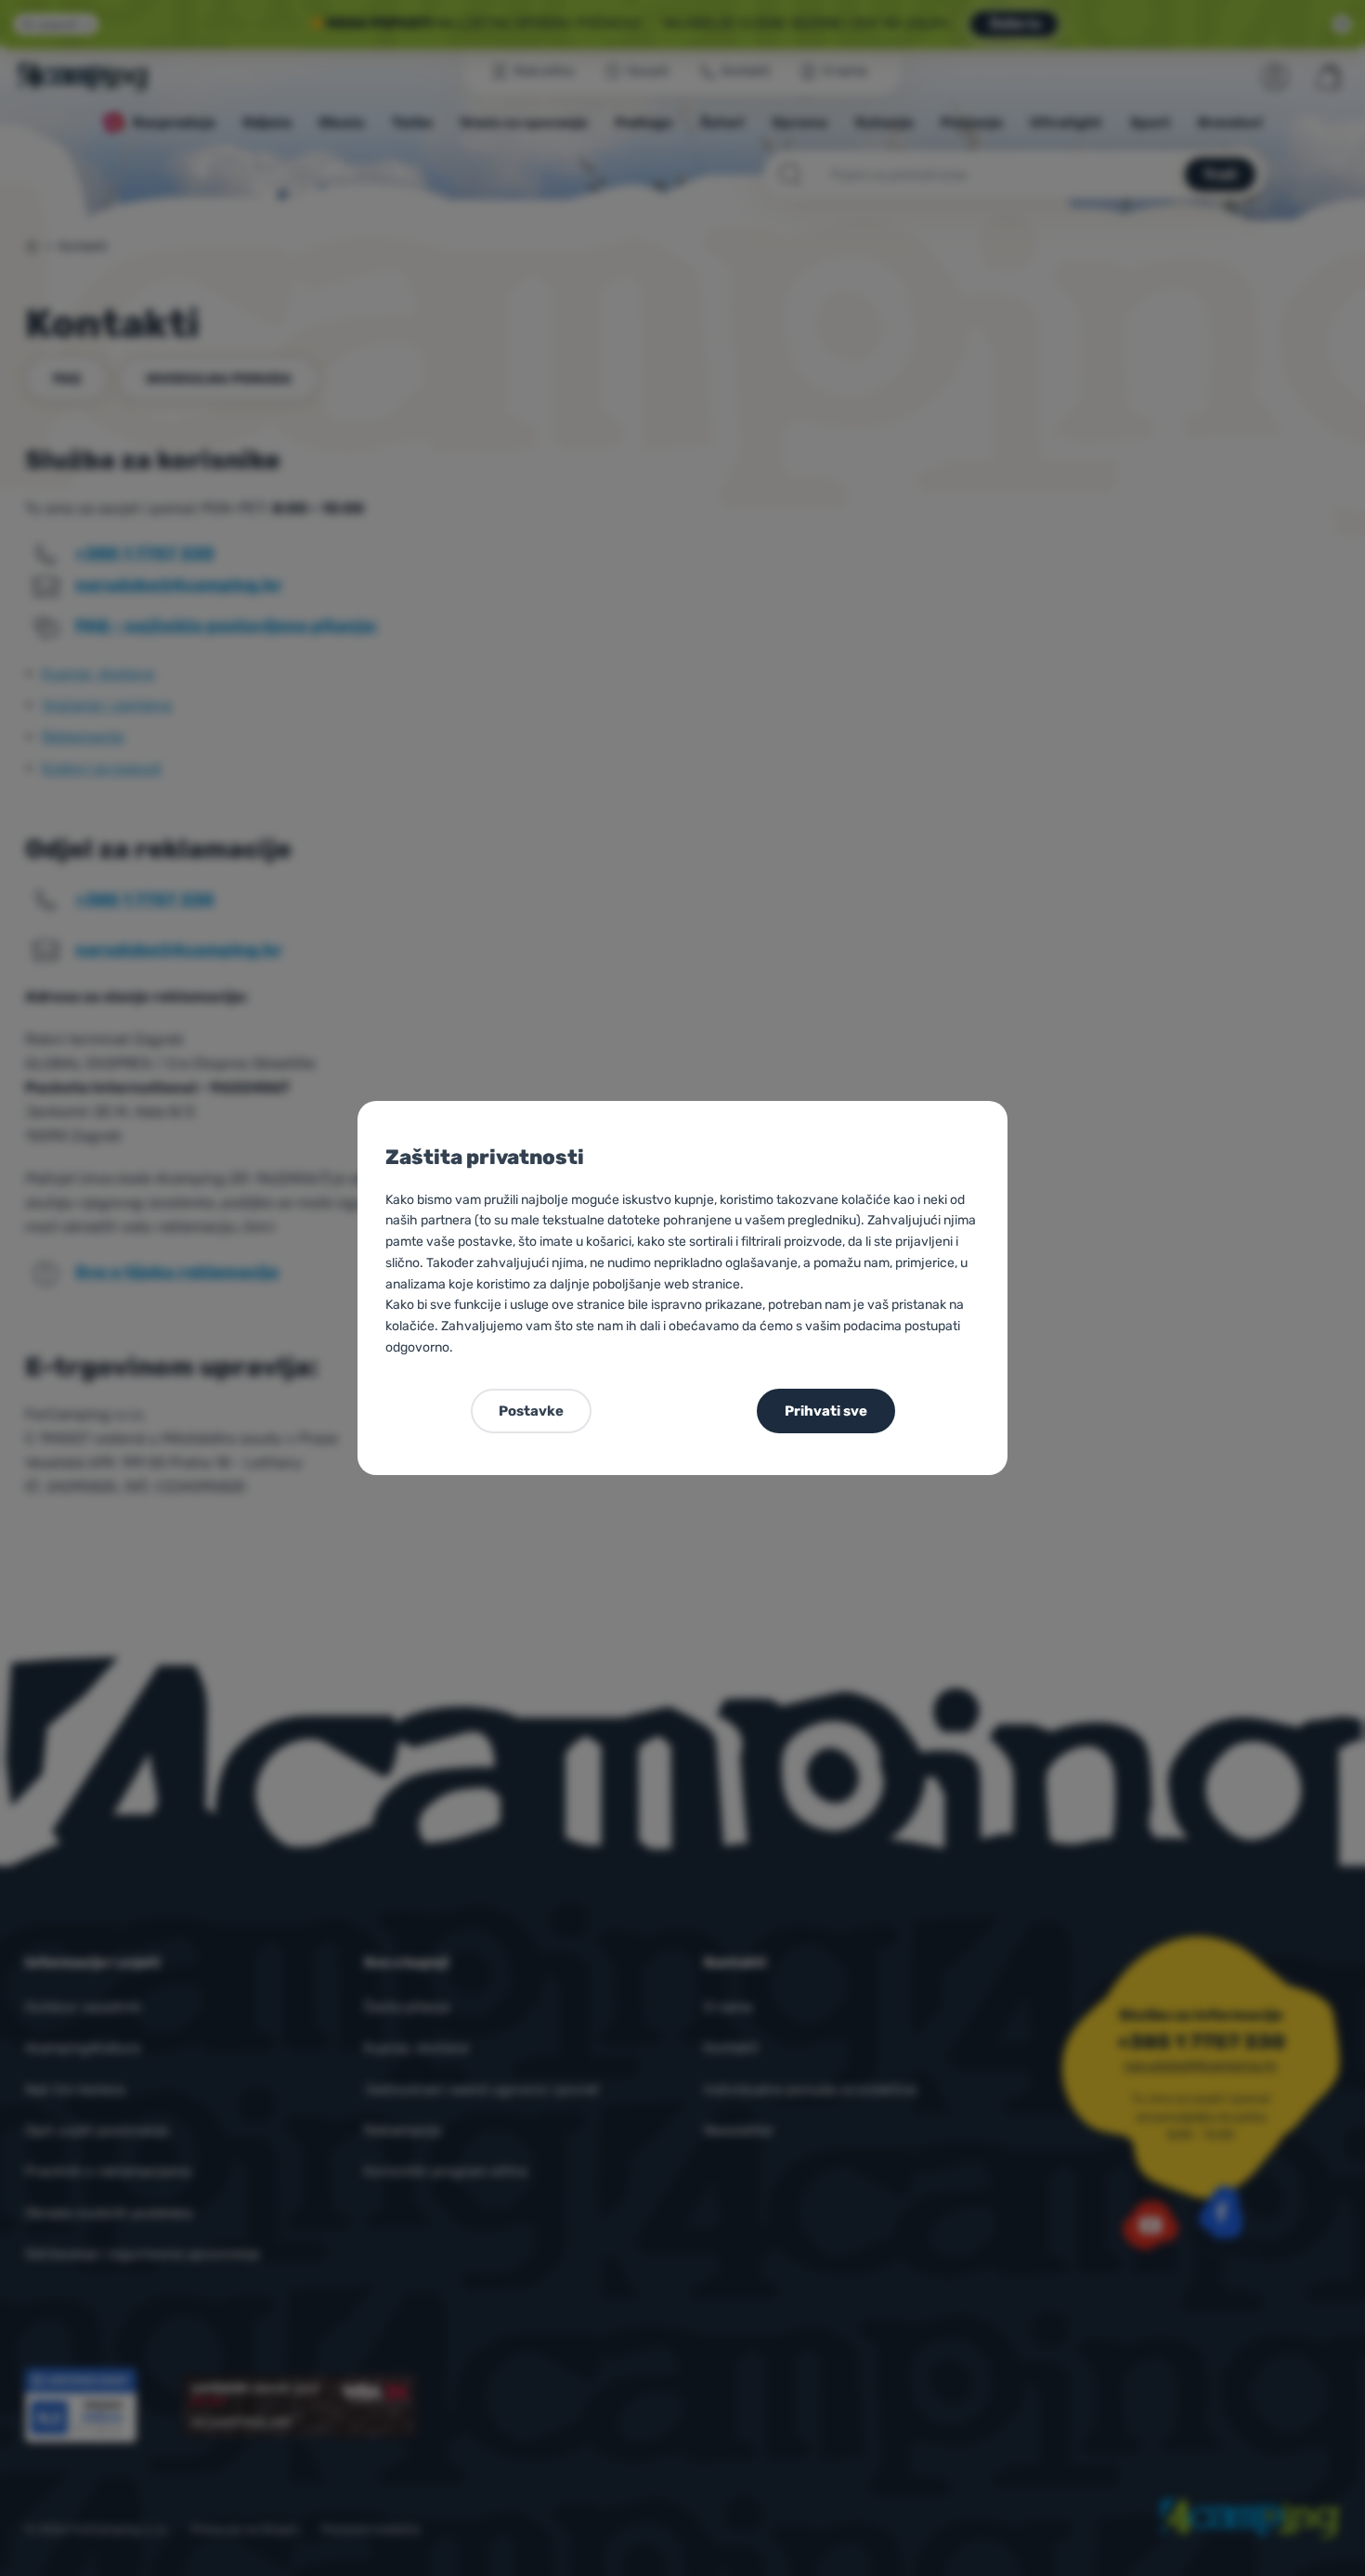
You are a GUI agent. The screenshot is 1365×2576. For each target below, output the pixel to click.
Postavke (531, 1411)
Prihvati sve (826, 1411)
